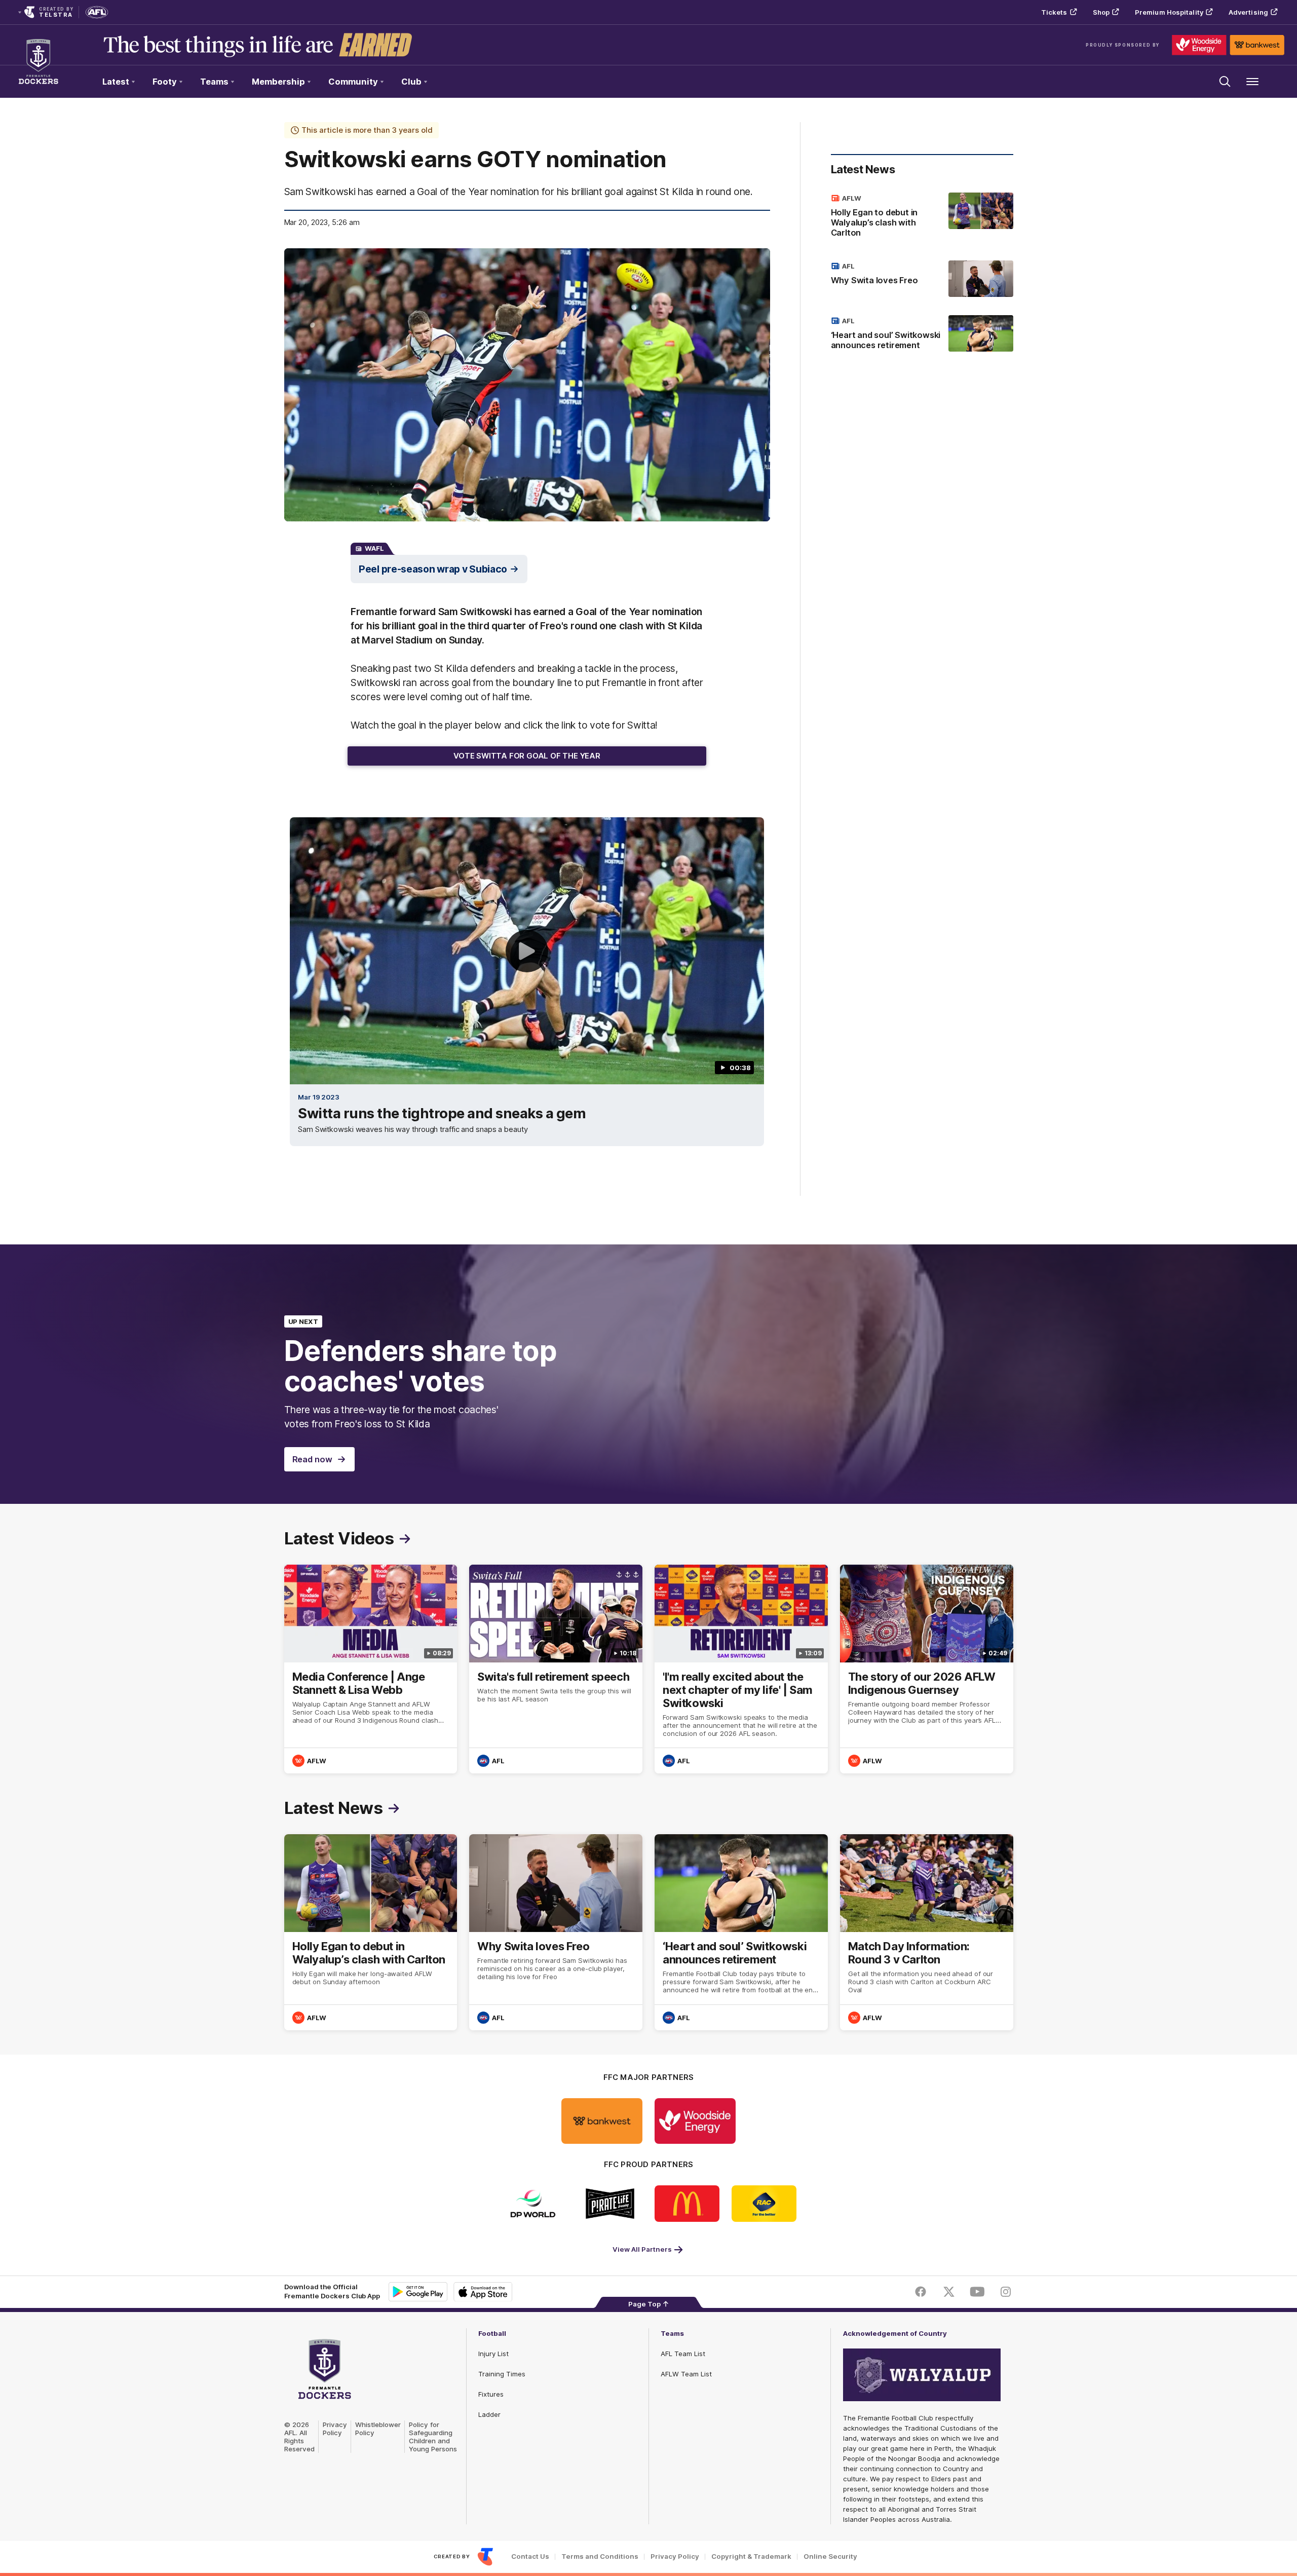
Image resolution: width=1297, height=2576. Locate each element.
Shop (1101, 12)
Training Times (502, 2374)
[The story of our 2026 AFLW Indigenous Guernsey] (927, 1669)
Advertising (1248, 12)
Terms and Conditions (600, 2556)
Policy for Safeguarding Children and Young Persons (433, 2437)
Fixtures (491, 2394)
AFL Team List (683, 2354)
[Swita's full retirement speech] (556, 1669)
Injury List (493, 2354)
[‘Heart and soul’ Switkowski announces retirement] (922, 335)
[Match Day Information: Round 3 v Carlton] (927, 1932)
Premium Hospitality (1169, 12)
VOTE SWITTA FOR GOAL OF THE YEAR (527, 756)
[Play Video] (527, 951)
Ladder (489, 2414)
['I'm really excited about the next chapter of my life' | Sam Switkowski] (741, 1669)
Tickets (1054, 12)
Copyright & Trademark (751, 2556)
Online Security (830, 2556)
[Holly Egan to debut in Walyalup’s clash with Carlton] (922, 217)
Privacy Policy (335, 2429)
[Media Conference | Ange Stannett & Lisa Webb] (371, 1669)
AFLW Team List (686, 2374)
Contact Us (530, 2556)
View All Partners (642, 2249)
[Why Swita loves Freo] (922, 279)
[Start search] (1225, 82)
